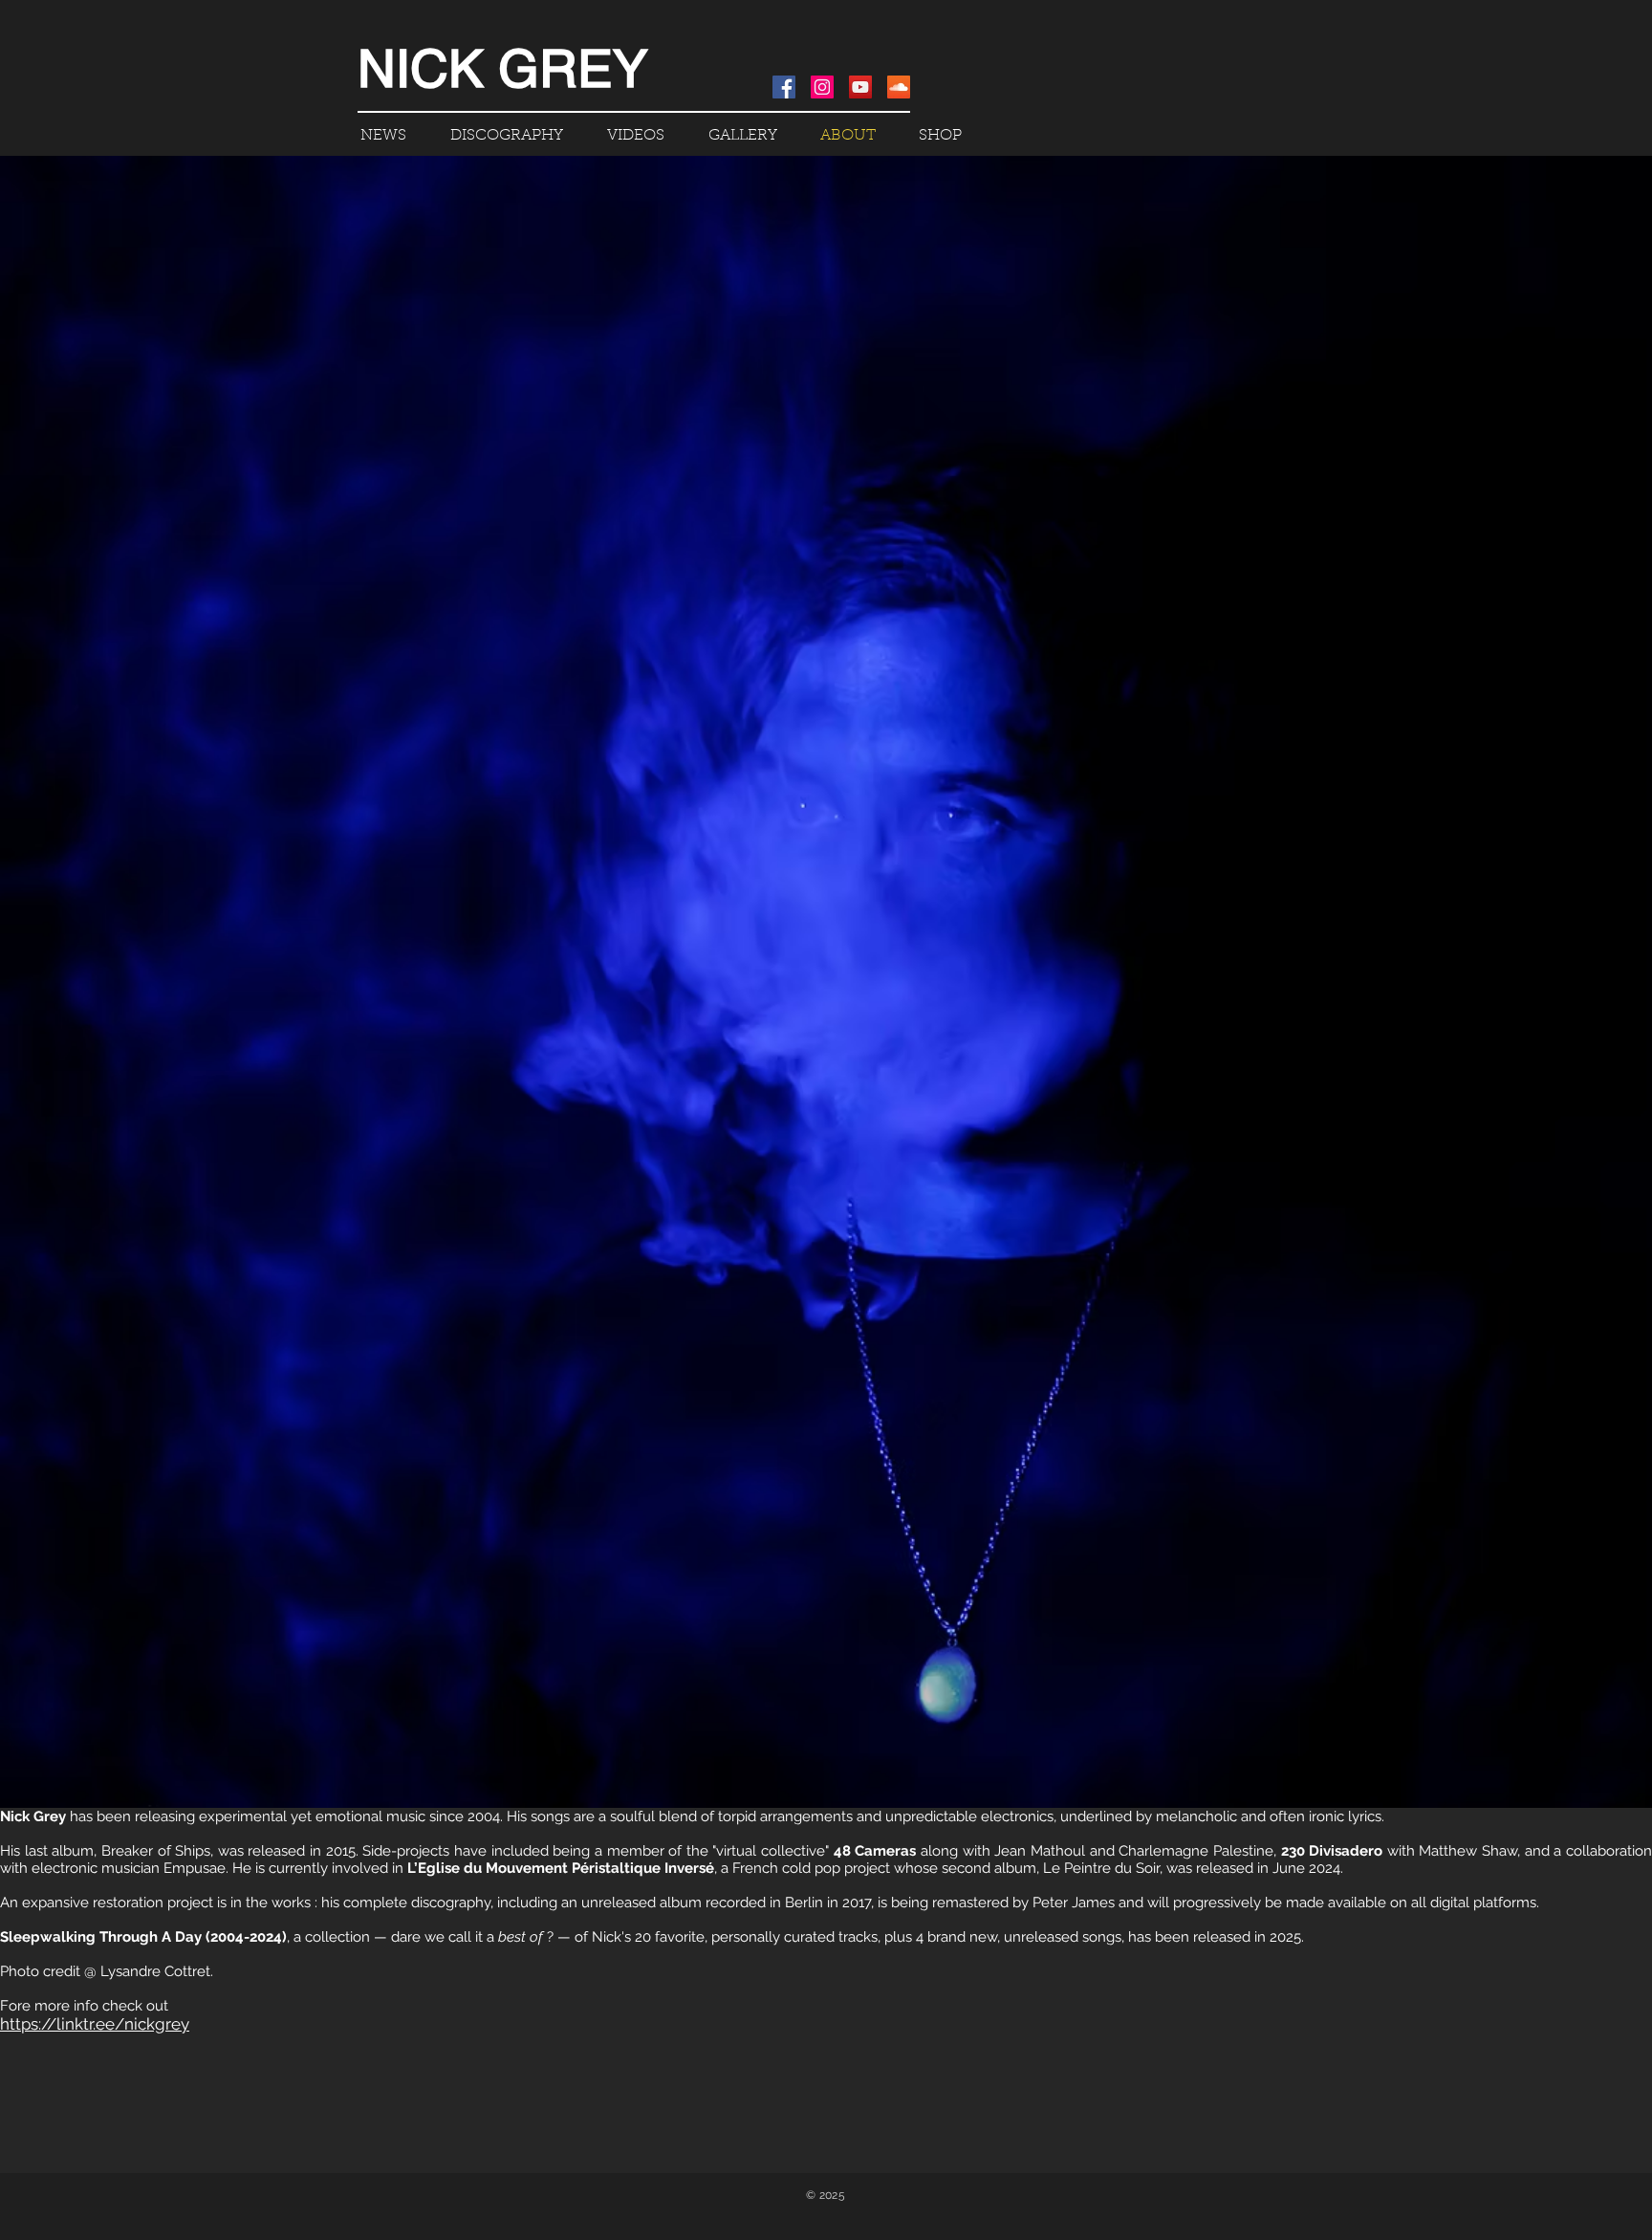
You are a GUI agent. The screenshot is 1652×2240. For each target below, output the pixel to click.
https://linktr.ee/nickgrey (95, 2024)
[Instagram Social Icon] (822, 87)
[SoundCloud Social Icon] (899, 87)
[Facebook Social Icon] (784, 87)
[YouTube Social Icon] (860, 87)
